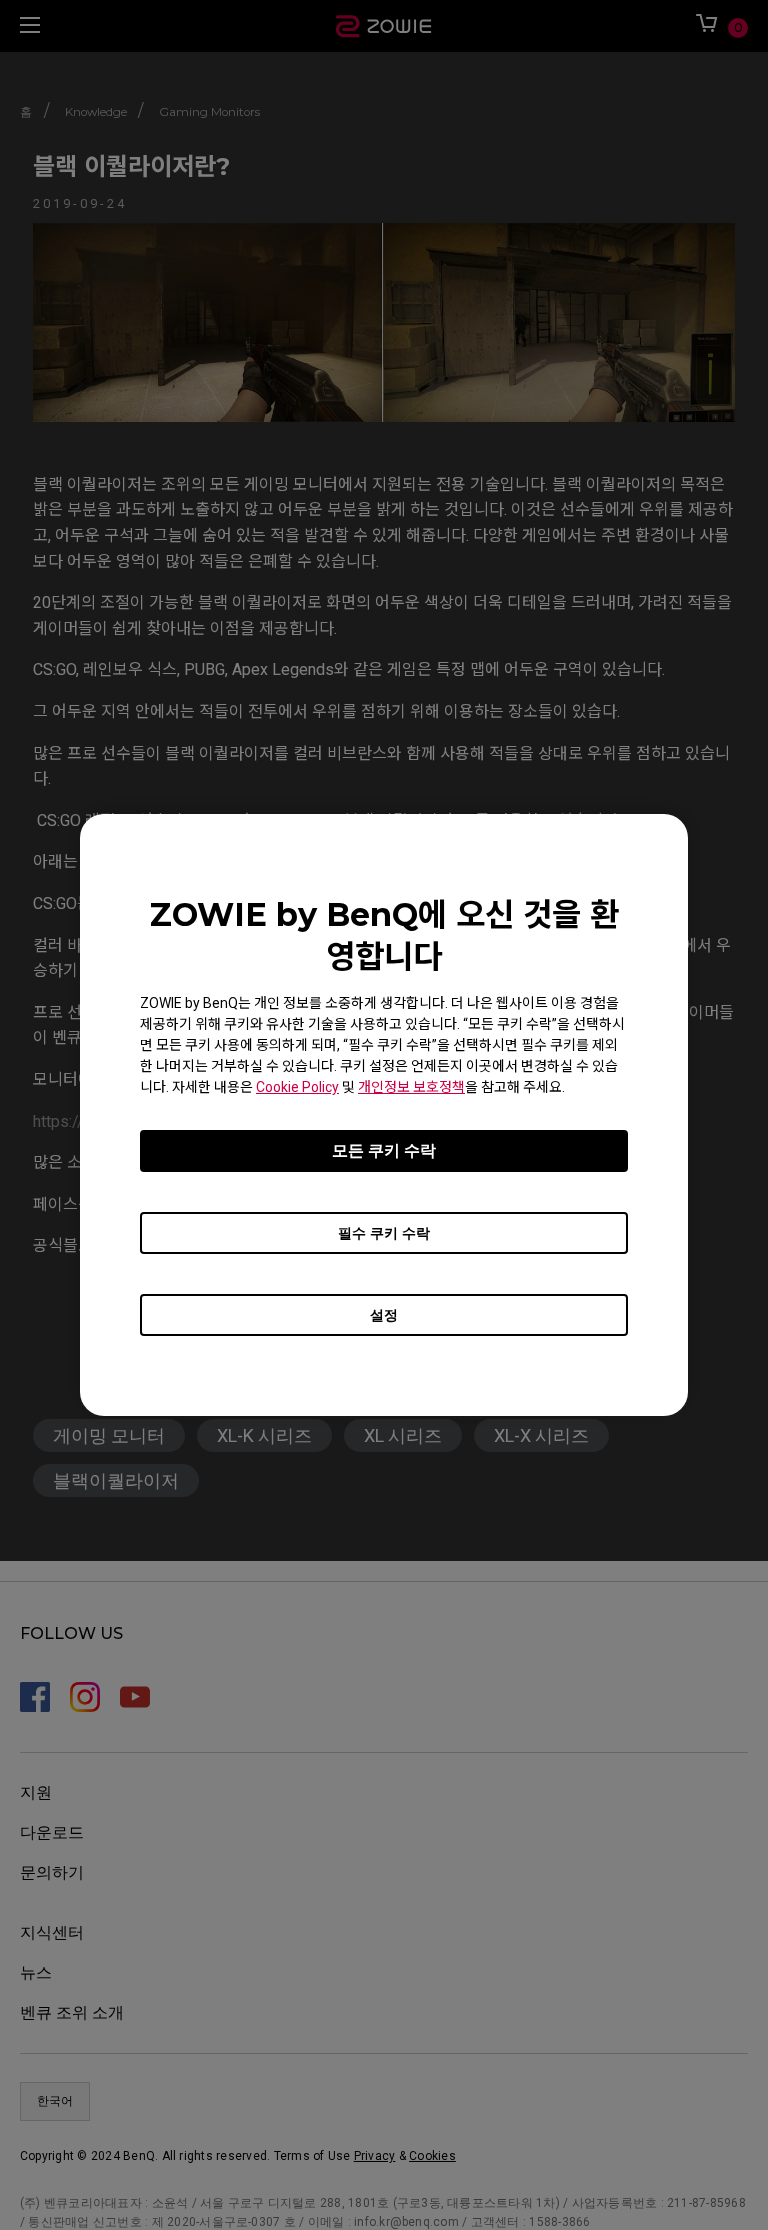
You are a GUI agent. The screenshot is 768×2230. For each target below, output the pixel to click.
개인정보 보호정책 (411, 1087)
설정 (384, 1315)
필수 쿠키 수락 (384, 1233)
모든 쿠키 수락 (384, 1150)
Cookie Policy (297, 1087)
